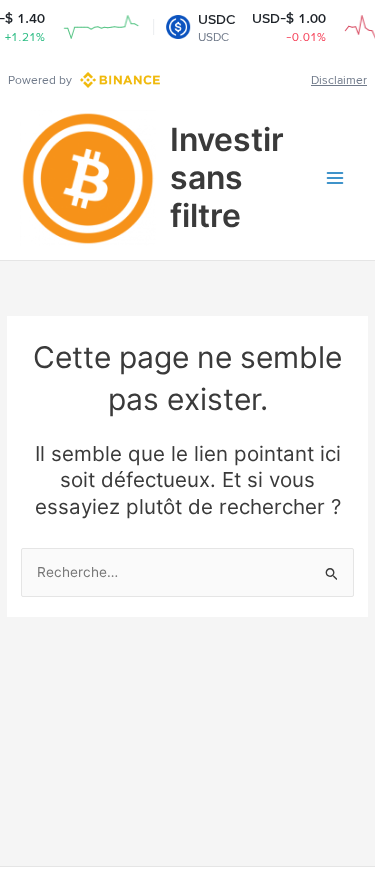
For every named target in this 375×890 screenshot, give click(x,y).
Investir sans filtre (227, 178)
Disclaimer (339, 80)
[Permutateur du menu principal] (335, 178)
